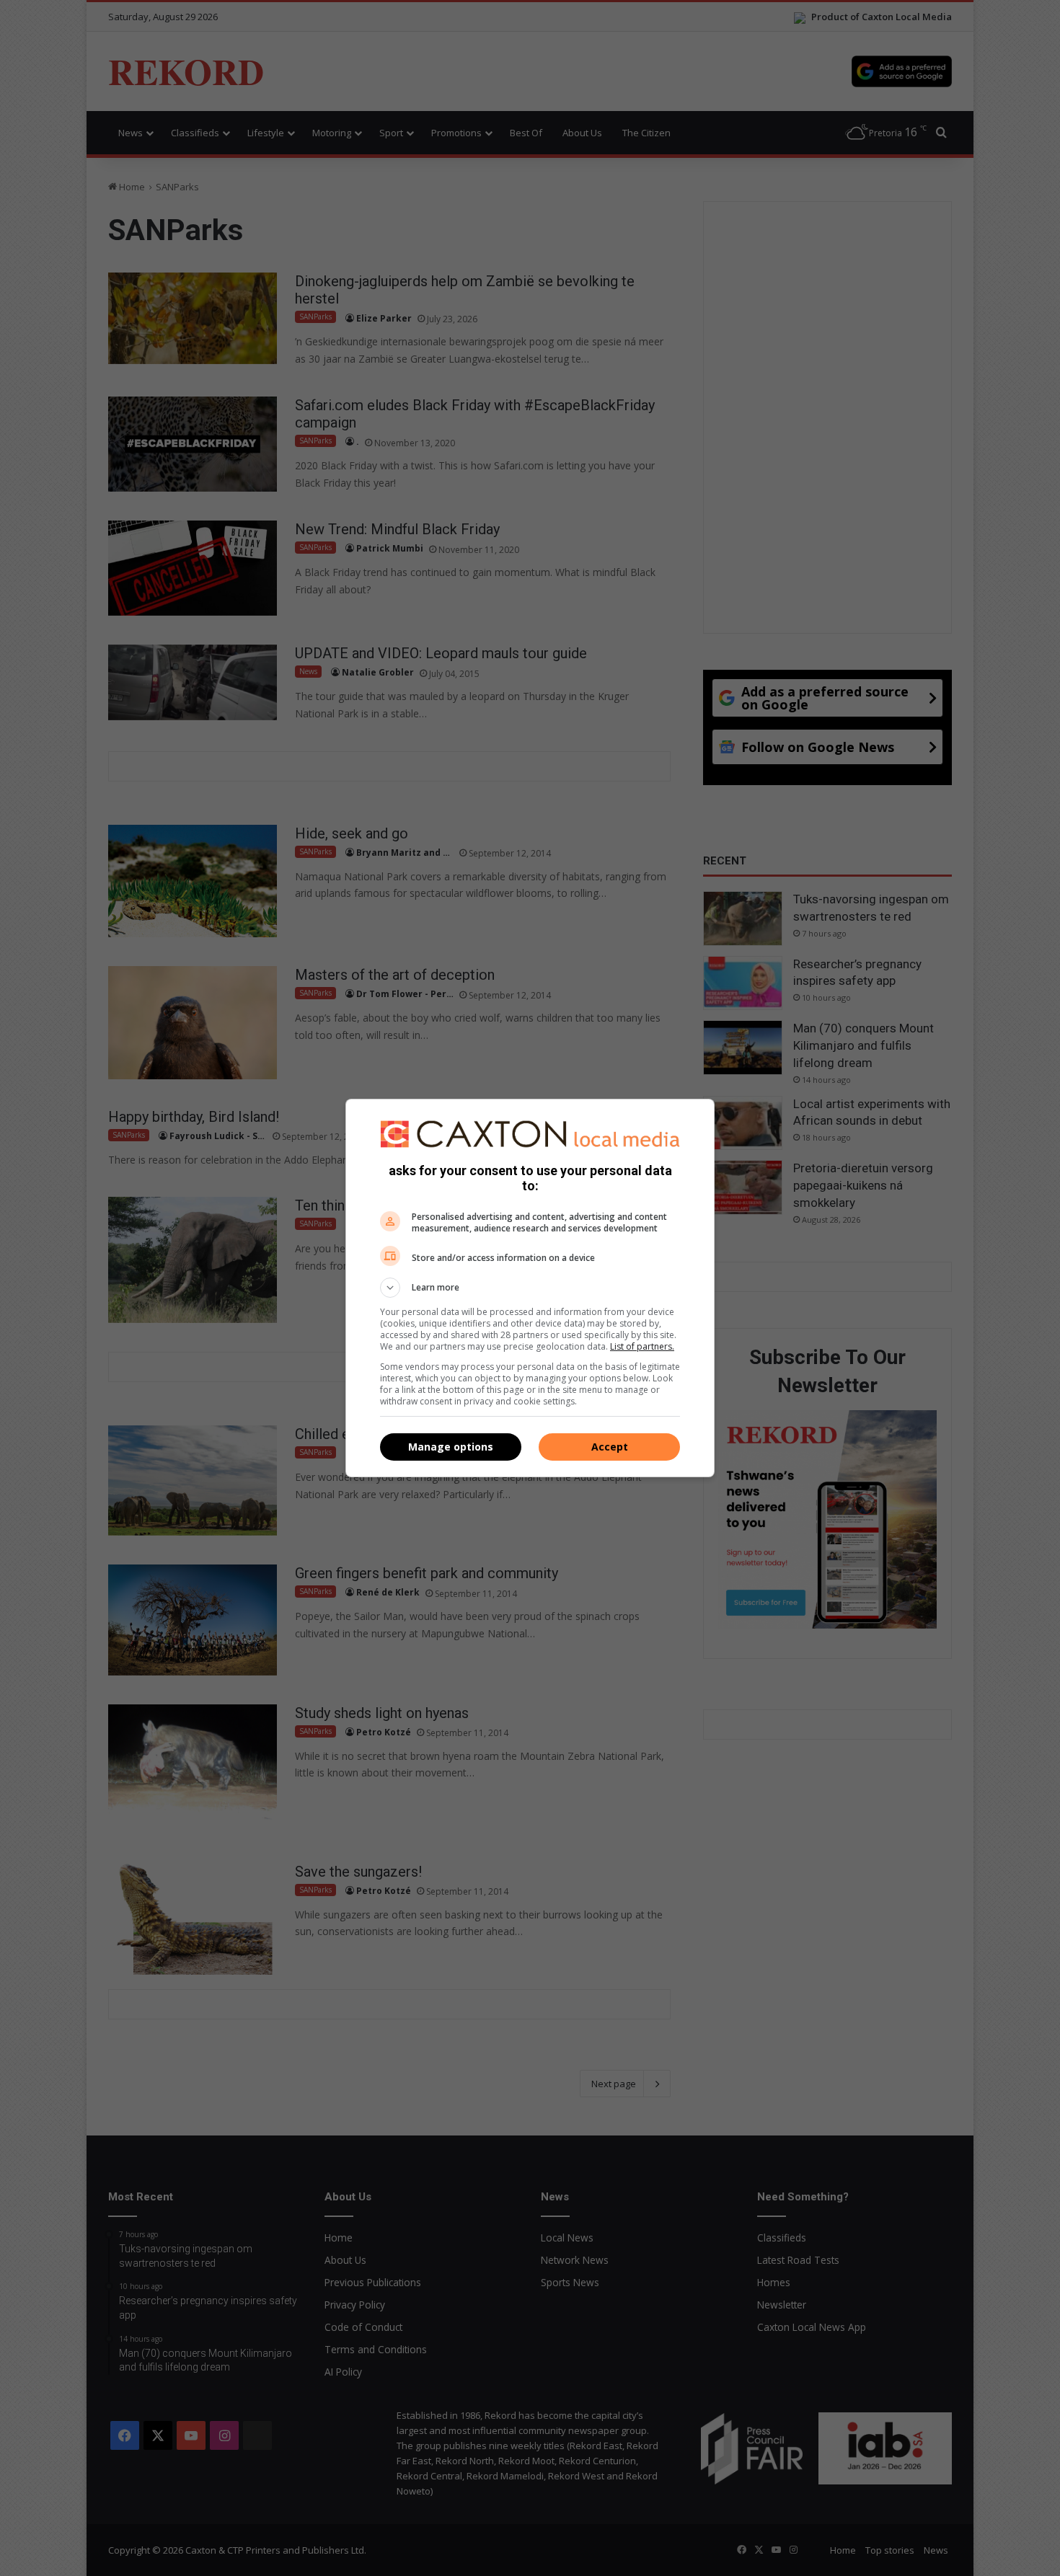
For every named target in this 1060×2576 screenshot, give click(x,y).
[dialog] (530, 1288)
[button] (530, 1288)
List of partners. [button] (642, 1346)
